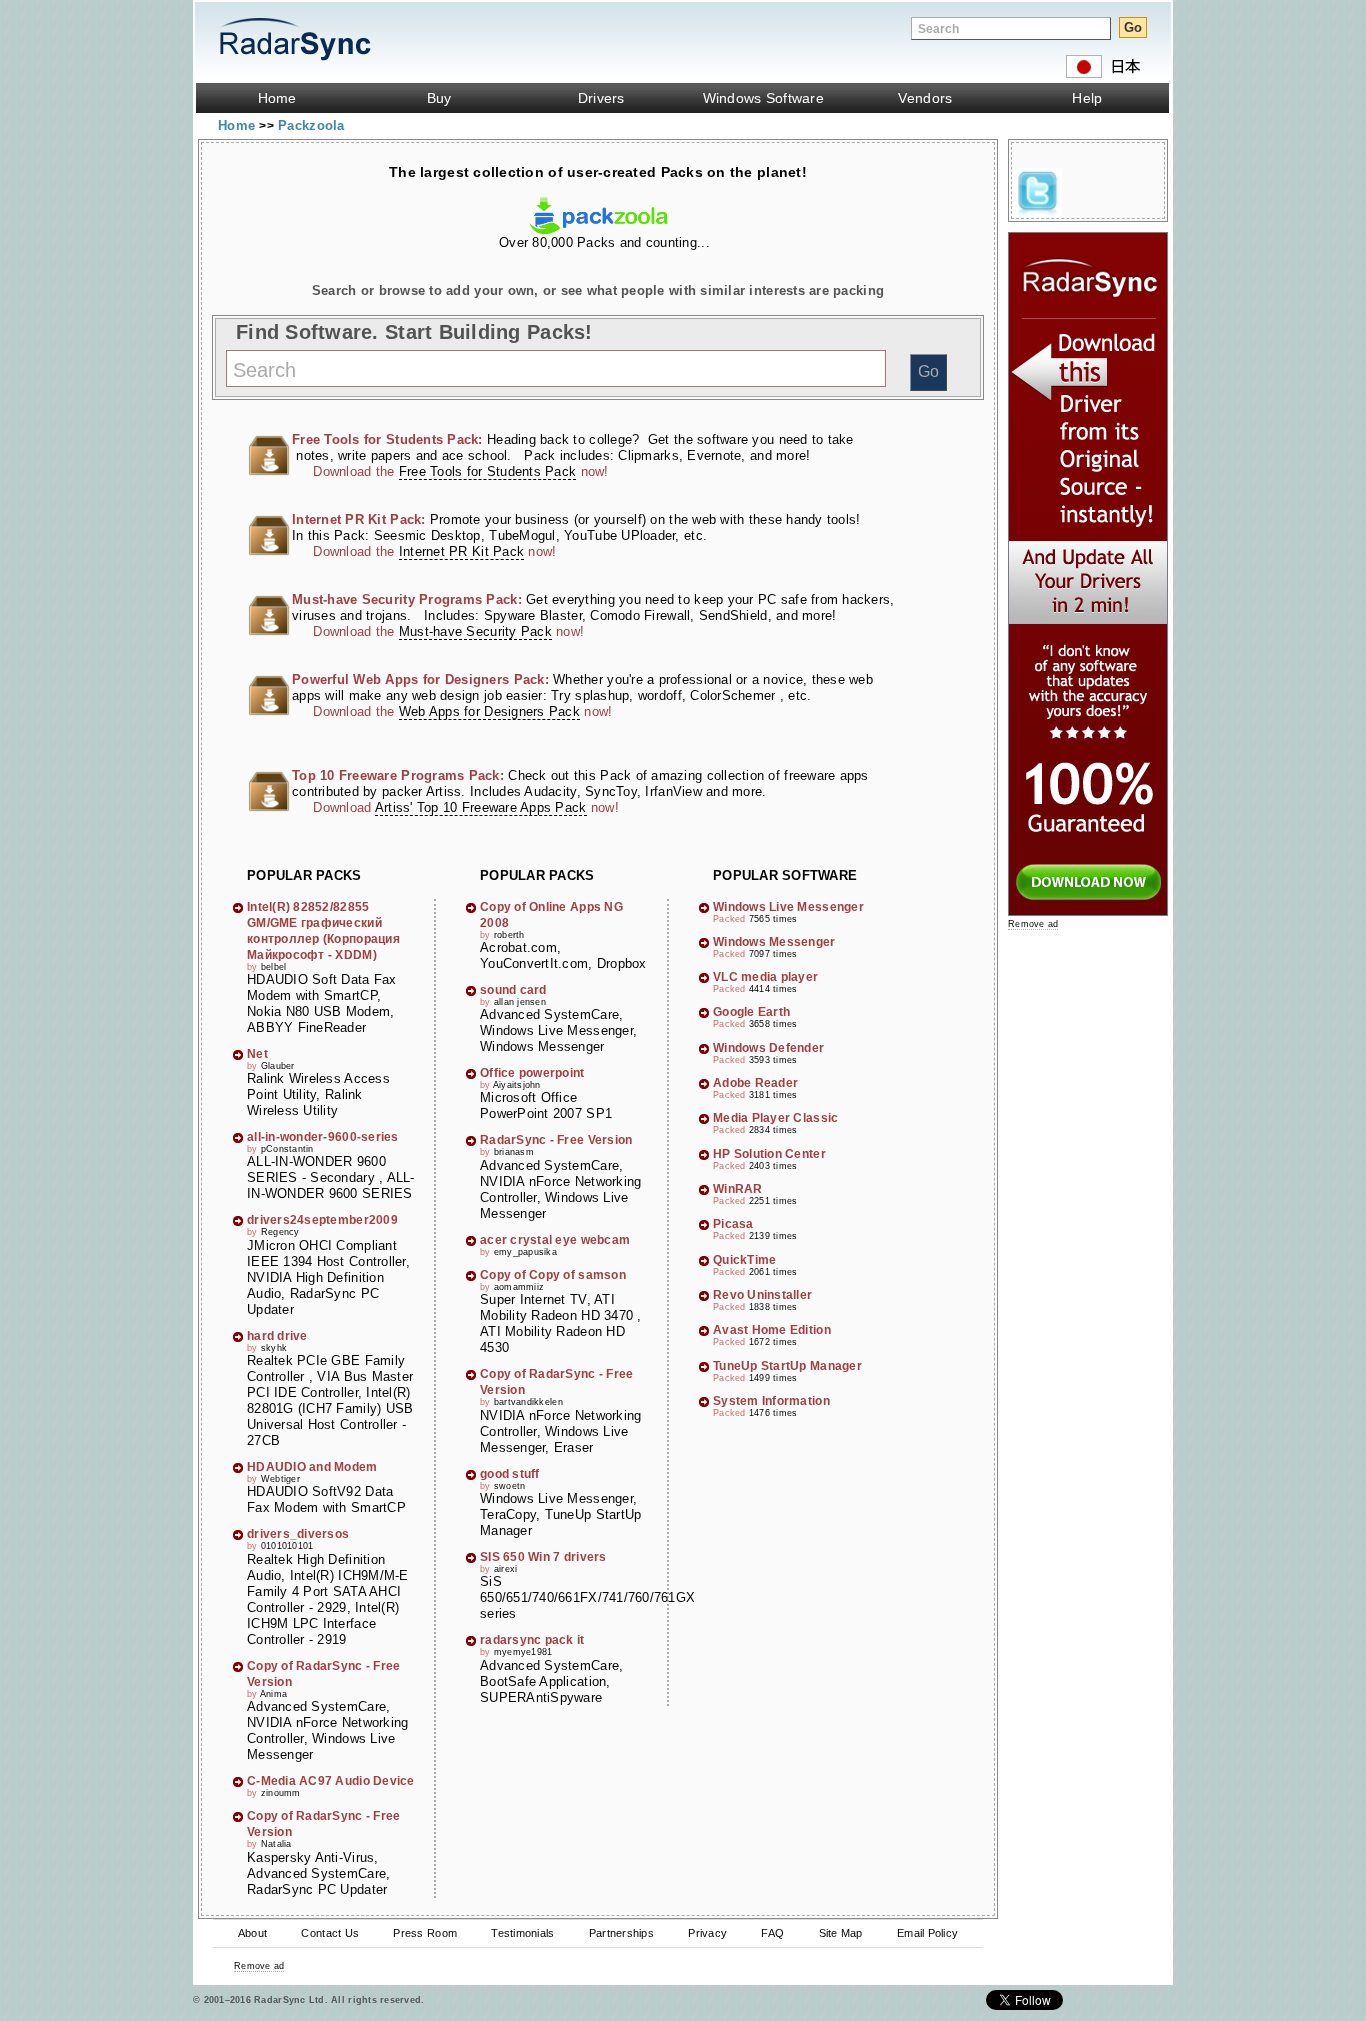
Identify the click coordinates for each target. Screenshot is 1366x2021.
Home (277, 98)
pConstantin (287, 1149)
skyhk (274, 1348)
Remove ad (259, 1966)
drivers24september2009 (322, 1220)
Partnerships (621, 1933)
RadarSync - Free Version (556, 1140)
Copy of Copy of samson (553, 1275)
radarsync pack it (532, 1640)
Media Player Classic (775, 1118)
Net (257, 1054)
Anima (273, 1694)
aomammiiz (519, 1287)
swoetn (510, 1486)
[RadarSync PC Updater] (1088, 911)
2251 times (773, 1201)
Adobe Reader (755, 1083)
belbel (274, 967)
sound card (513, 990)
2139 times (773, 1236)
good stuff (510, 1474)
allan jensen (520, 1002)
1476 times (773, 1413)
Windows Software (763, 98)
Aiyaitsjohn (517, 1085)
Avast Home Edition (772, 1330)
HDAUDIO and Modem (312, 1467)
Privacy (707, 1933)
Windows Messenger (774, 942)
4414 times (773, 989)
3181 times (773, 1095)
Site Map (841, 1933)
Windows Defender (768, 1048)
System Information (771, 1401)
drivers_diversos (298, 1534)
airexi (506, 1569)
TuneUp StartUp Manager (787, 1366)
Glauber (278, 1066)
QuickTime (744, 1260)
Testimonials (522, 1933)
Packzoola (311, 125)
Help (1087, 98)
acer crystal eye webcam (555, 1240)
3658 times (773, 1024)
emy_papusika (525, 1252)
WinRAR (738, 1189)
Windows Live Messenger (788, 907)
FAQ (772, 1933)
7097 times (773, 954)
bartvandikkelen (528, 1402)
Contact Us (330, 1933)
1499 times (773, 1378)
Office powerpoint (532, 1073)
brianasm (514, 1152)
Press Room (425, 1933)
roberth (509, 935)
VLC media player (765, 977)
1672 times (773, 1342)
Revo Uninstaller (762, 1295)
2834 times (773, 1130)
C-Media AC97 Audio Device (331, 1781)
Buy (439, 98)
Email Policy (927, 1933)
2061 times (773, 1272)
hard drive (277, 1336)
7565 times (773, 919)
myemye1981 (523, 1652)
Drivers (601, 98)
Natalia (276, 1844)
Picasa (733, 1224)
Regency (280, 1232)
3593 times (773, 1060)
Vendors (925, 98)
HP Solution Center (769, 1154)
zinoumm (281, 1793)
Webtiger (280, 1479)
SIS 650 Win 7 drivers (543, 1557)
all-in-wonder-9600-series (323, 1137)
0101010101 (287, 1546)
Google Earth (751, 1012)
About (252, 1933)
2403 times (773, 1166)
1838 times (773, 1307)
